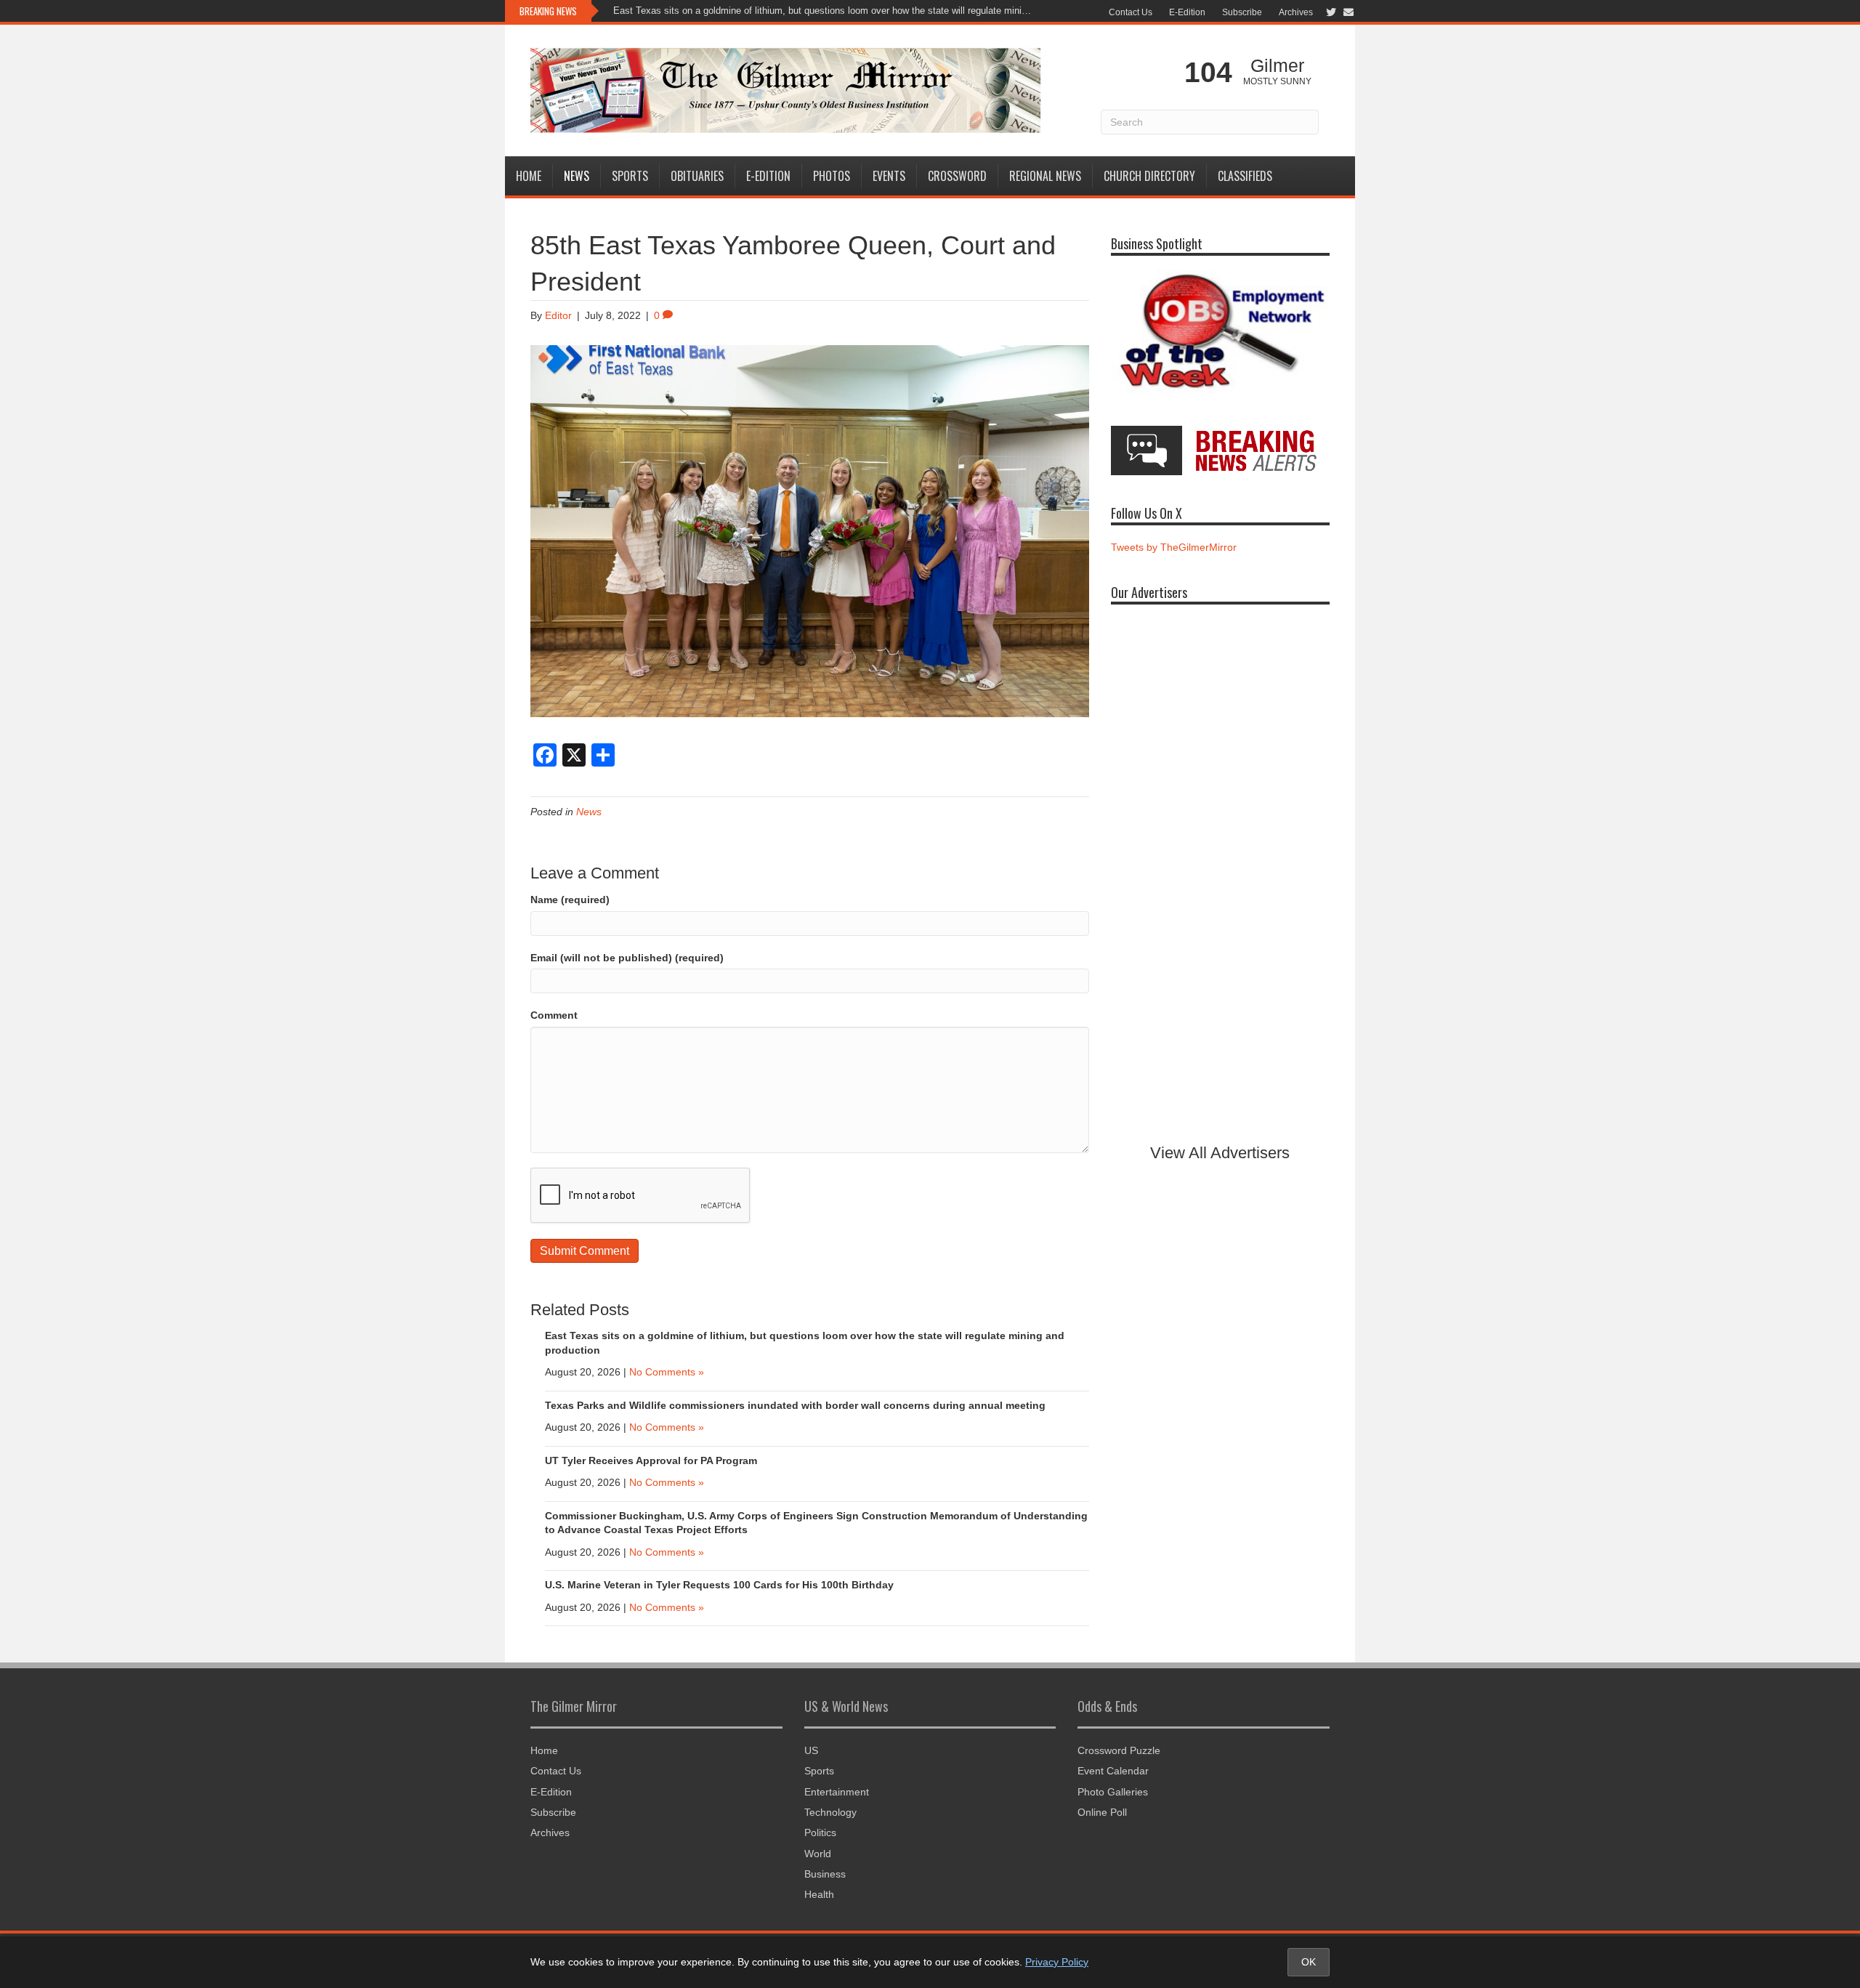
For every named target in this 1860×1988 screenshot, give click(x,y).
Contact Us (1131, 12)
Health (819, 1894)
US (811, 1750)
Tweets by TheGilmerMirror (1174, 547)
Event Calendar (1113, 1771)
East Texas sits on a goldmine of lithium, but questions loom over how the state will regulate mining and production (824, 11)
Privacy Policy (1057, 1962)
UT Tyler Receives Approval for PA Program (652, 1460)
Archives (1296, 12)
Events (889, 176)
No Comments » (667, 1372)
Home (529, 176)
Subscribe (1242, 12)
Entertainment (837, 1792)
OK (1309, 1962)
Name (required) (570, 900)
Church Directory (1149, 176)
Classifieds (1245, 176)
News (577, 176)
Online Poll (1102, 1812)
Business (825, 1874)
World (818, 1854)
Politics (820, 1833)
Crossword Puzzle (1119, 1750)
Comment (554, 1015)
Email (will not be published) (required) (627, 958)
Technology (830, 1812)
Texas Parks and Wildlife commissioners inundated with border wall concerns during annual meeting (795, 1405)
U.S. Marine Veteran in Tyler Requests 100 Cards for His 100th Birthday (719, 1585)
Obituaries (697, 176)
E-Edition (1187, 12)
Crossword (957, 176)
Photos (832, 176)
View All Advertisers (1220, 1153)
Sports (630, 176)
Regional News (1045, 176)
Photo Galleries (1113, 1792)
